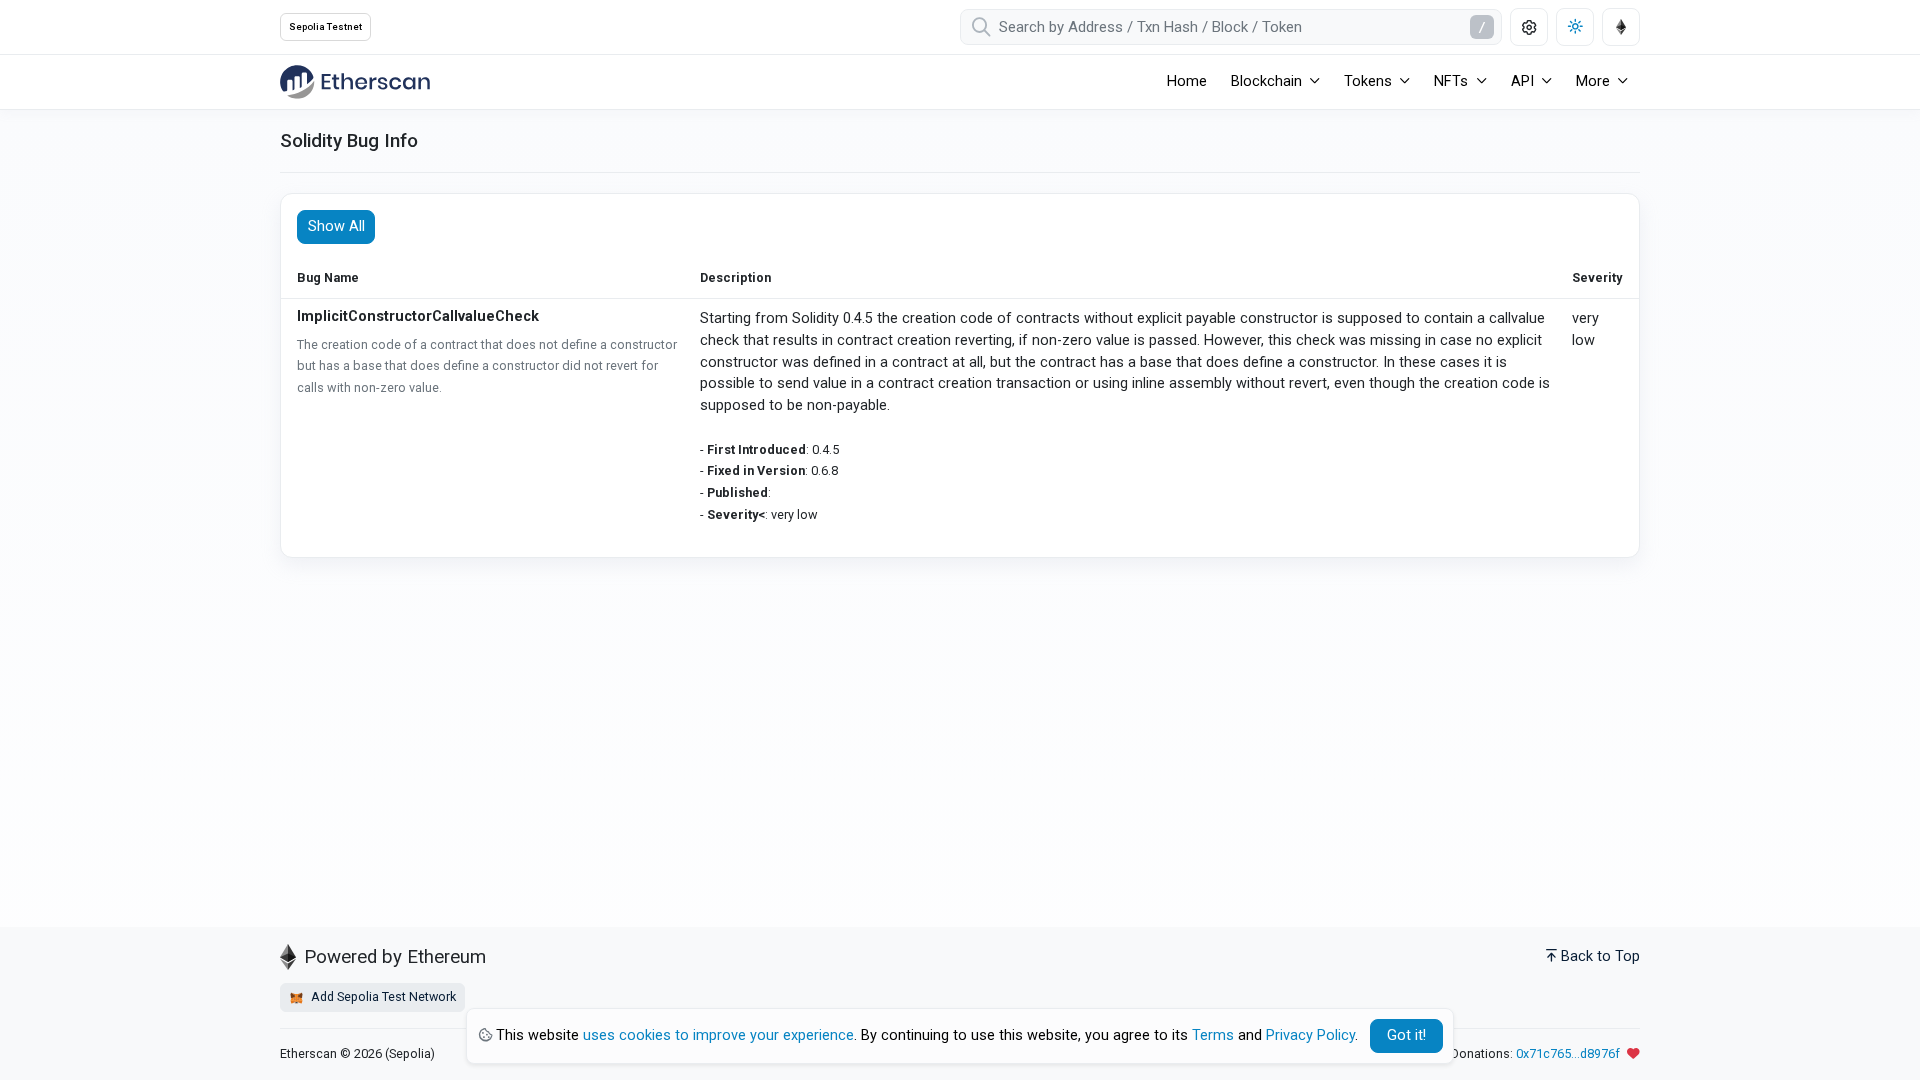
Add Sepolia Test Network (382, 996)
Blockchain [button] (1266, 81)
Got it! (1406, 1035)
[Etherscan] (355, 82)
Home (1187, 81)
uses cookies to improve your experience (718, 1035)
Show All (336, 226)
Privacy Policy (1310, 1035)
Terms (1213, 1035)
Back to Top (1600, 956)
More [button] (1593, 81)
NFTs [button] (1451, 81)
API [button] (1522, 81)
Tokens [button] (1368, 81)
